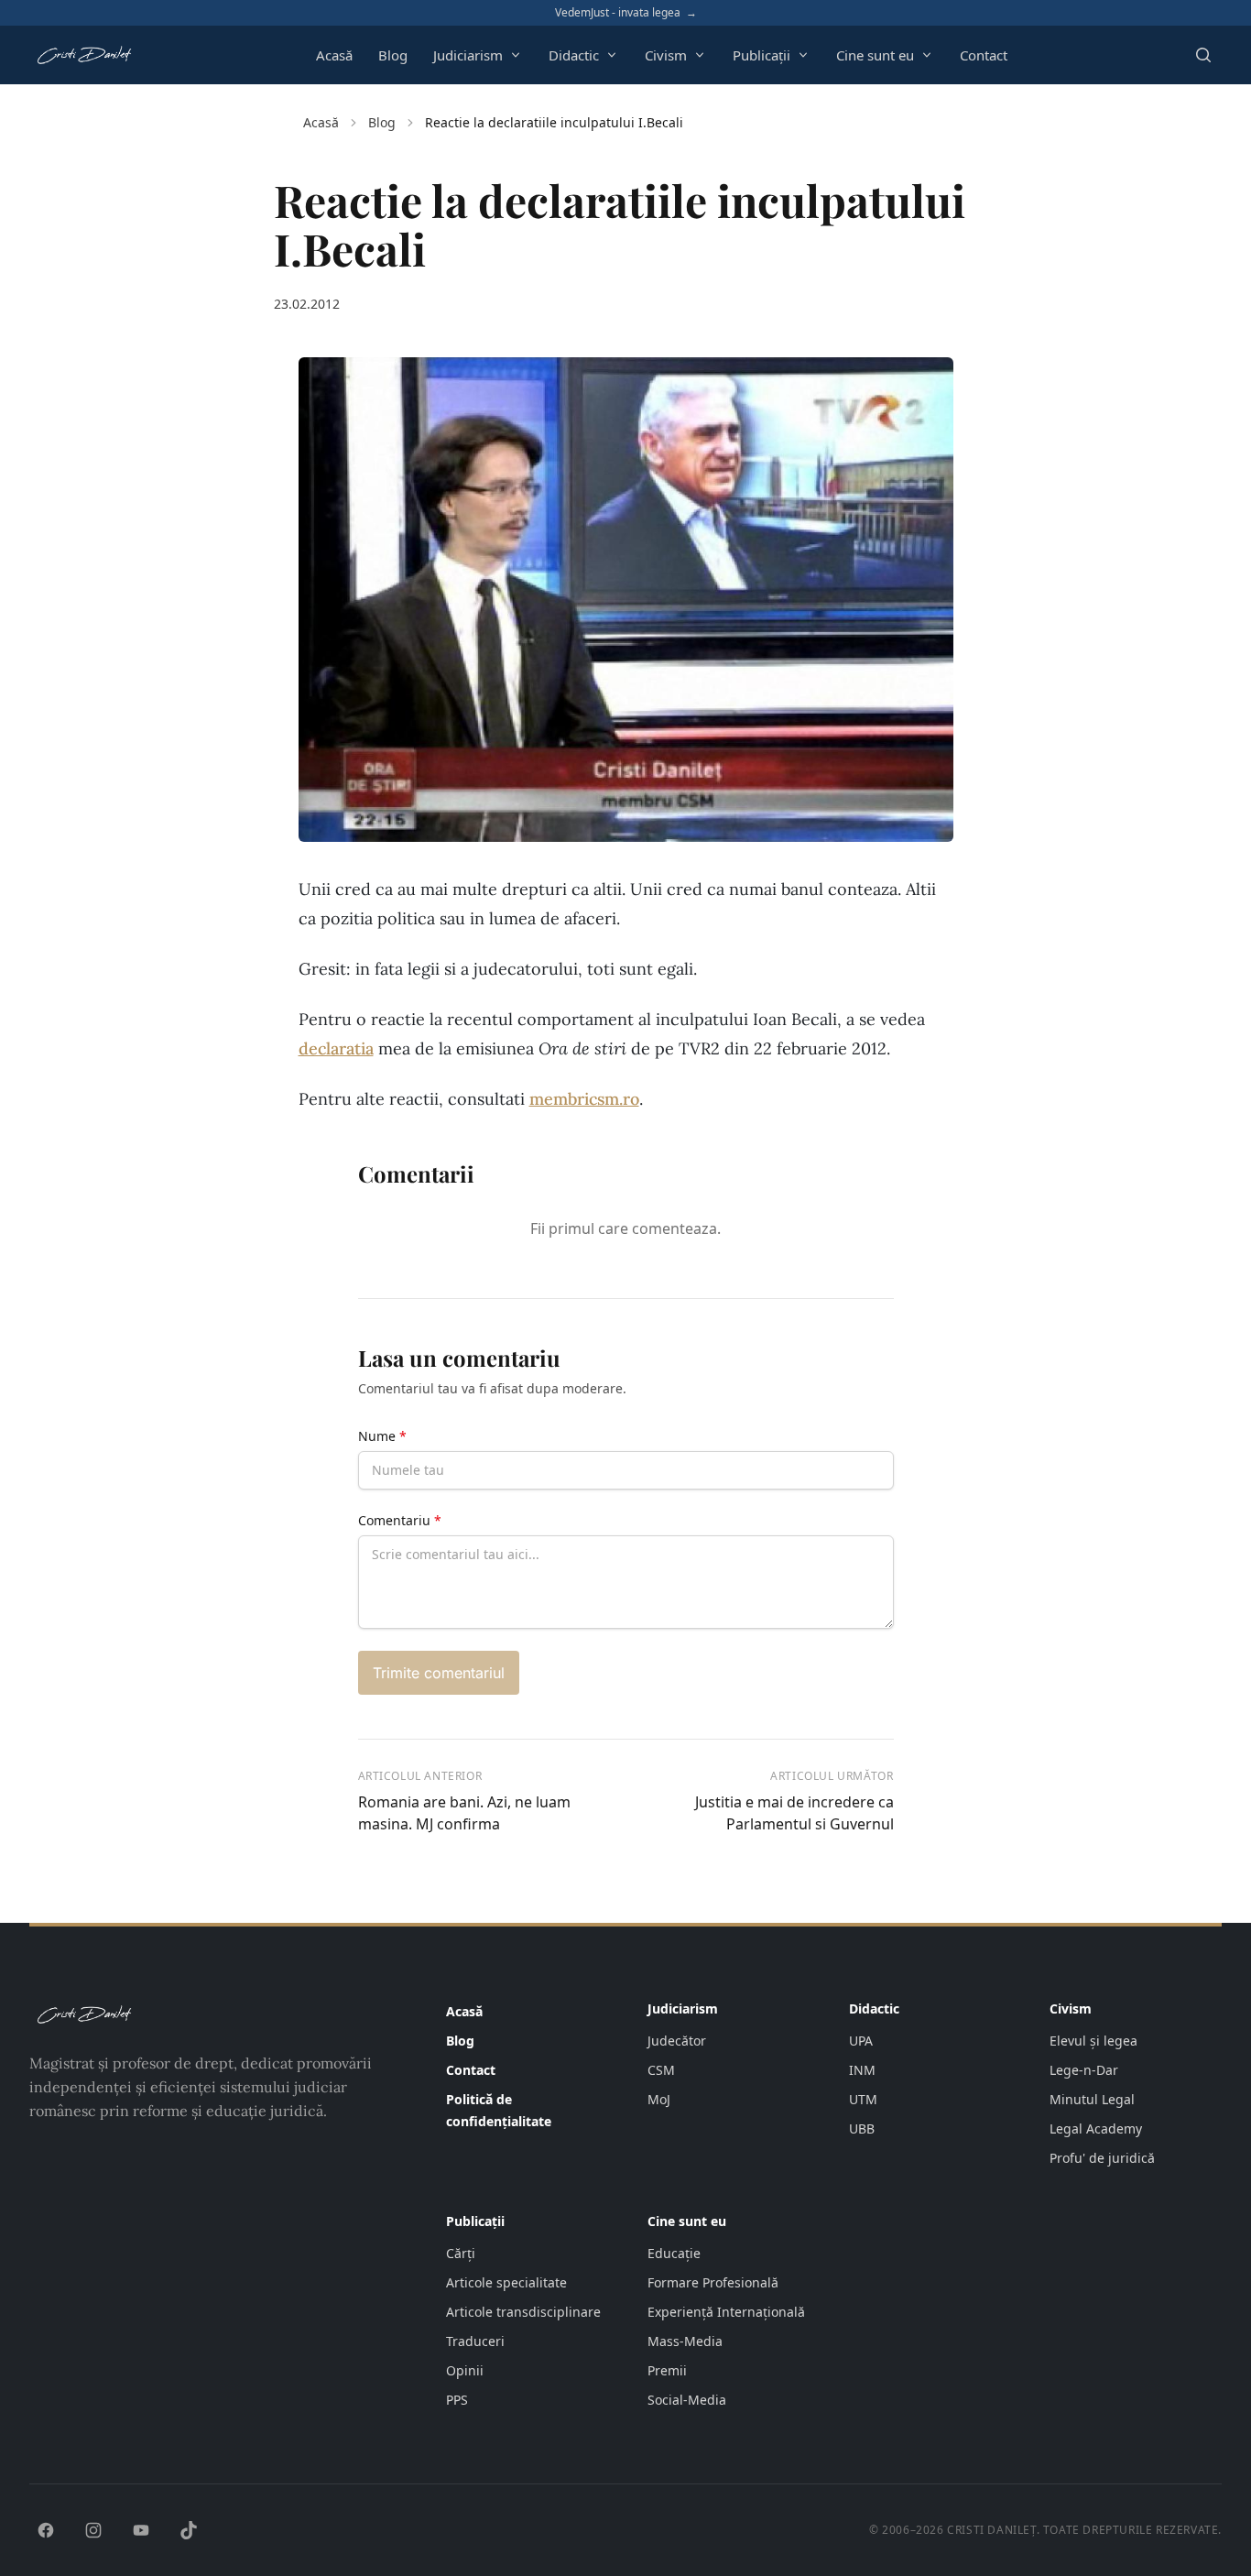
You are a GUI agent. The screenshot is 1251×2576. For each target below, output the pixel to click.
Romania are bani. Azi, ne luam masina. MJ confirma (464, 1813)
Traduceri (475, 2341)
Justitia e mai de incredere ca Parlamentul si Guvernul (794, 1813)
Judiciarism (468, 55)
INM (862, 2070)
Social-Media (687, 2400)
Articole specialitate (506, 2282)
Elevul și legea (1093, 2041)
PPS (457, 2400)
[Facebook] (46, 2530)
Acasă (334, 55)
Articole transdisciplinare (523, 2312)
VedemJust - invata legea (626, 13)
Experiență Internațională (726, 2312)
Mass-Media (685, 2341)
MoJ (659, 2099)
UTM (863, 2099)
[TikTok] (189, 2530)
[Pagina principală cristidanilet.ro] (84, 55)
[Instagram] (93, 2530)
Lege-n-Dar (1084, 2070)
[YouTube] (141, 2530)
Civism (666, 55)
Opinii (465, 2370)
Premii (667, 2370)
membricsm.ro (584, 1099)
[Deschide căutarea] (1203, 55)
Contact (984, 55)
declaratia (336, 1048)
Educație (674, 2253)
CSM (661, 2070)
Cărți (461, 2253)
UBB (862, 2128)
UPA (861, 2041)
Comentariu (400, 1520)
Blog (393, 55)
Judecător (677, 2041)
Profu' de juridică (1102, 2158)
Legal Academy (1096, 2128)
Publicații (761, 55)
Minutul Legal (1092, 2099)
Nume (382, 1436)
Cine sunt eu (875, 55)
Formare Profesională (713, 2282)
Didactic (574, 55)
